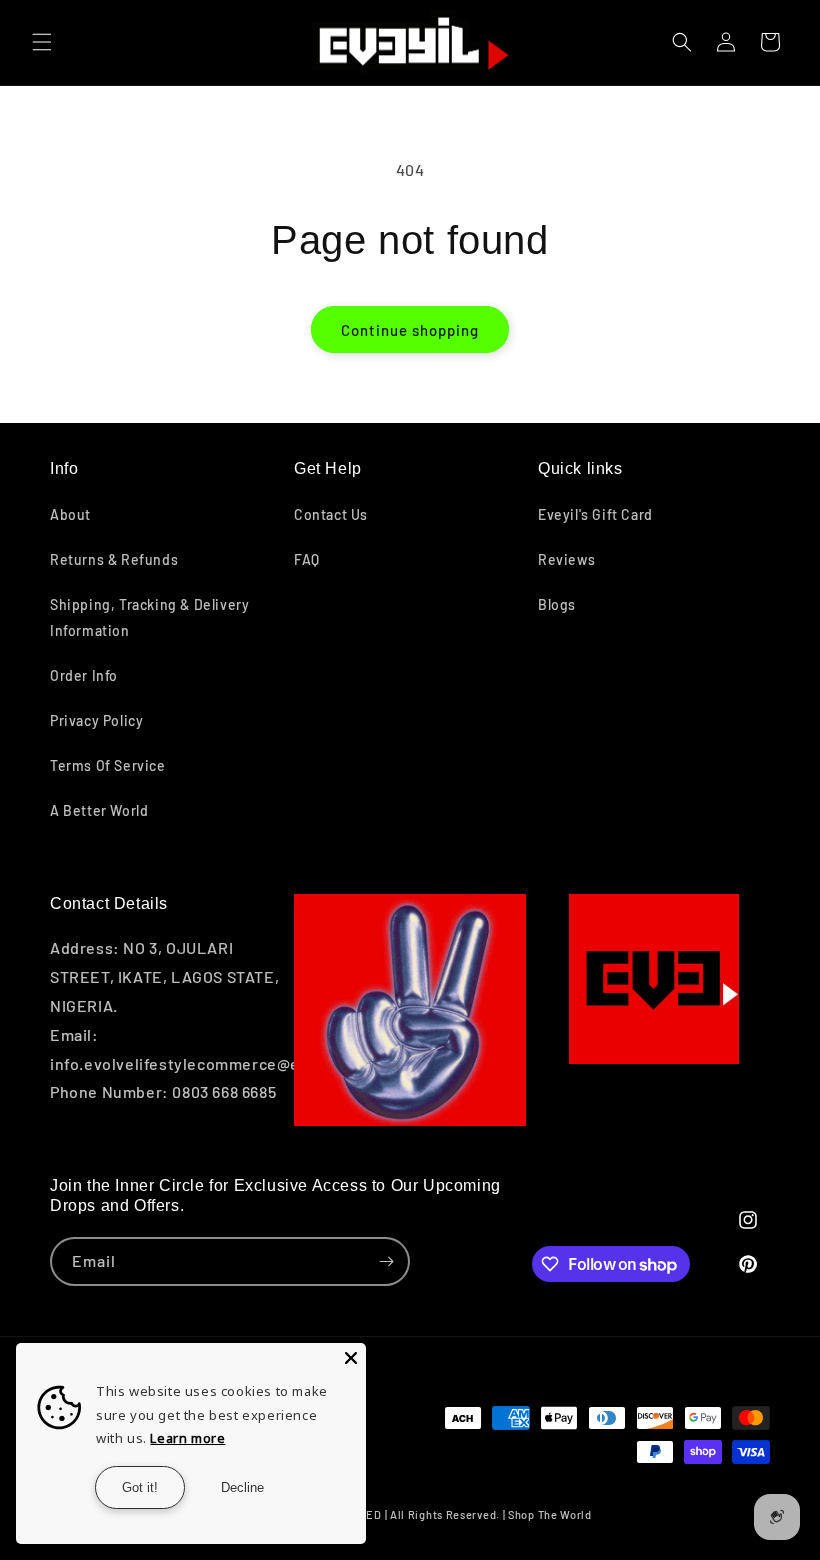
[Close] (351, 1358)
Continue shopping (410, 330)
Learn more (187, 1438)
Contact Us (331, 514)
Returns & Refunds (114, 559)
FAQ (307, 559)
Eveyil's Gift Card (595, 514)
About (70, 514)
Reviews (566, 559)
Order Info (84, 675)
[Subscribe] (386, 1261)
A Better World (99, 810)
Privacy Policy (96, 720)
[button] (42, 42)
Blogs (557, 604)
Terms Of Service (108, 765)
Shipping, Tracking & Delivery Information (149, 617)
